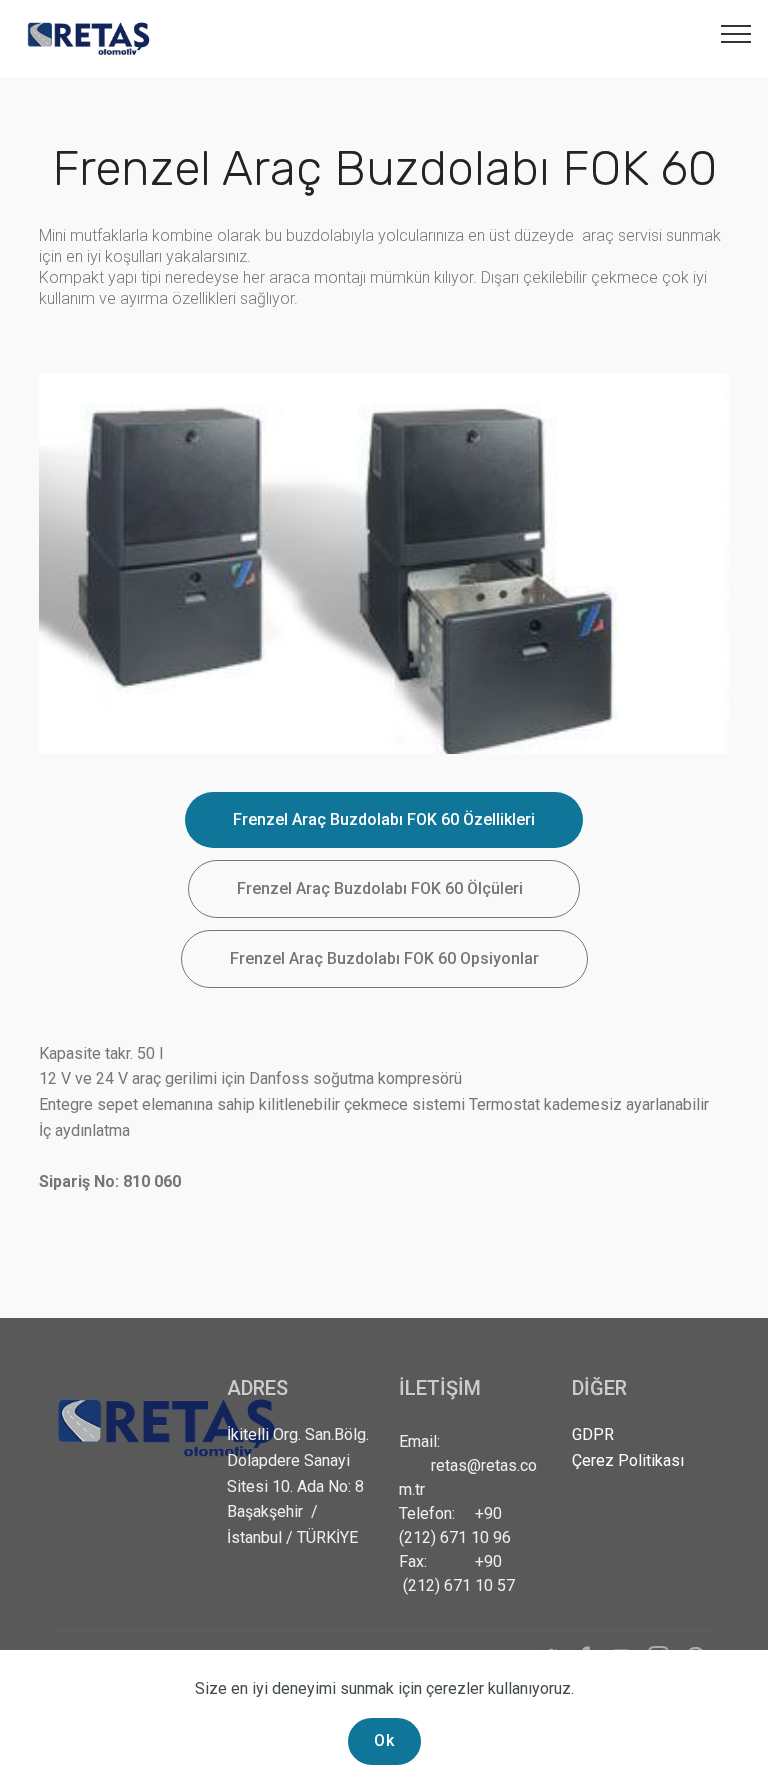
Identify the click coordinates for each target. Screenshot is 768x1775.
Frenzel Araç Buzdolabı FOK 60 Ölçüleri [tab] (384, 888)
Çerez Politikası (628, 1460)
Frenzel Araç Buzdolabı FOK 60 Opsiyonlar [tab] (384, 958)
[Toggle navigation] (736, 33)
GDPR (593, 1434)
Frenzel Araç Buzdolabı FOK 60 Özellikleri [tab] (384, 819)
